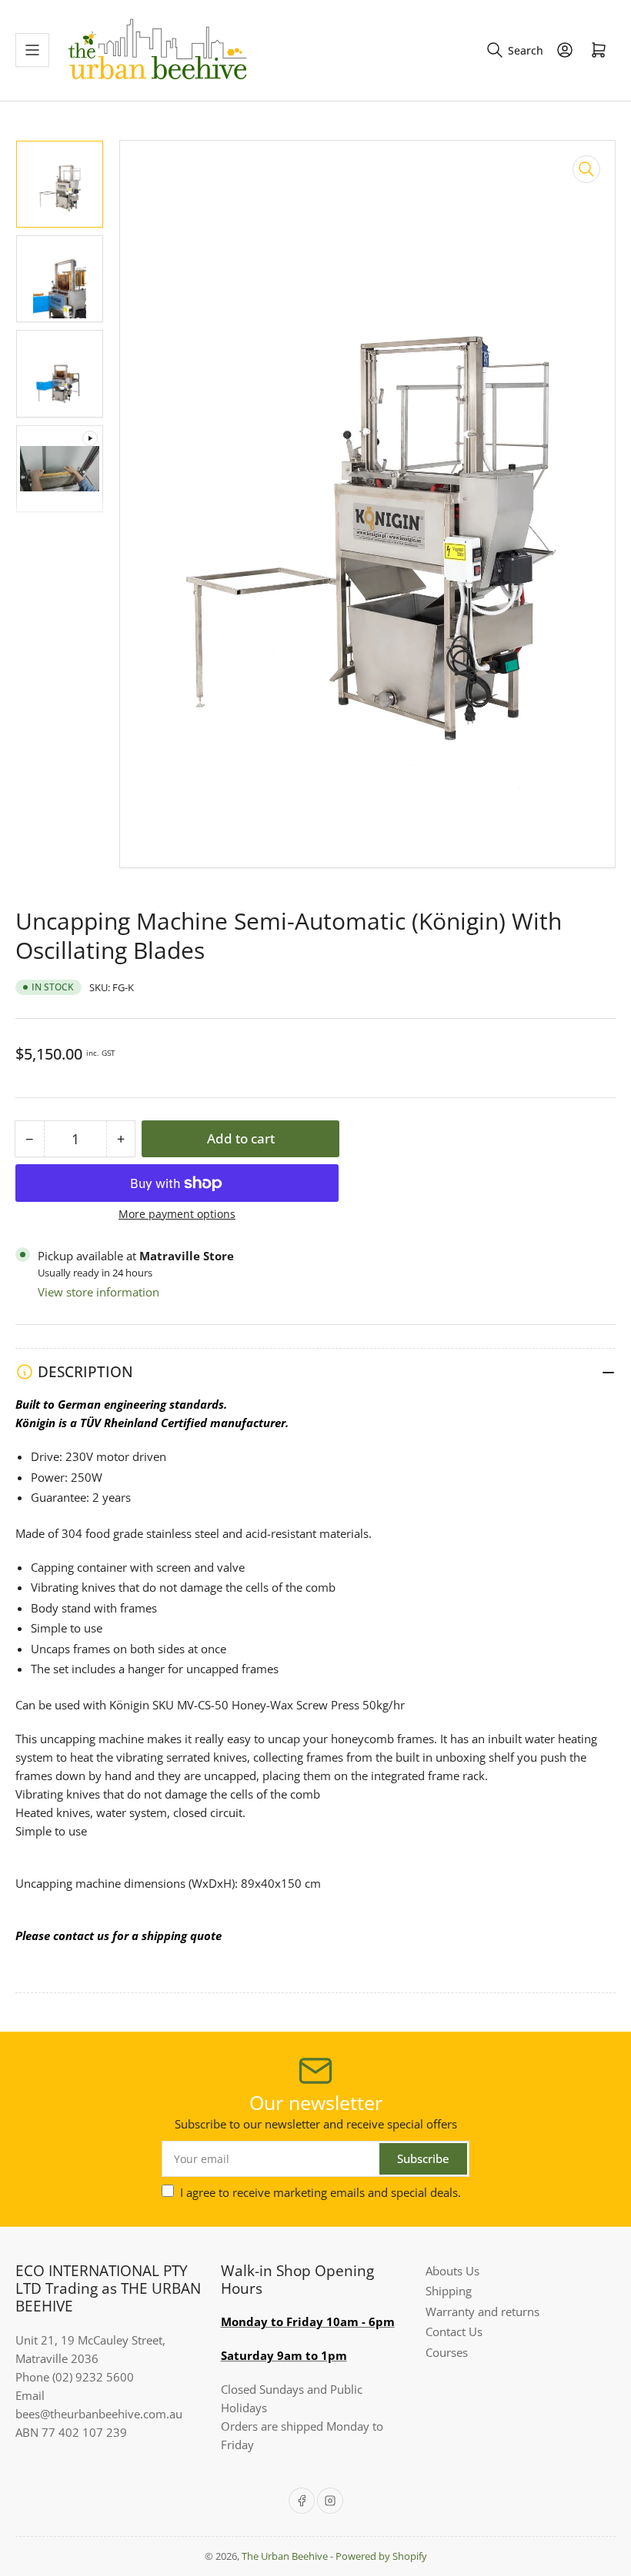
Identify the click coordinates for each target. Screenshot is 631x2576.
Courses (447, 2352)
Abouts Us (452, 2271)
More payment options (177, 1214)
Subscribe (423, 2158)
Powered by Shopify (381, 2556)
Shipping (449, 2291)
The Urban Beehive (285, 2556)
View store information (98, 1292)
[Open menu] (32, 50)
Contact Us (454, 2331)
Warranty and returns (482, 2311)
